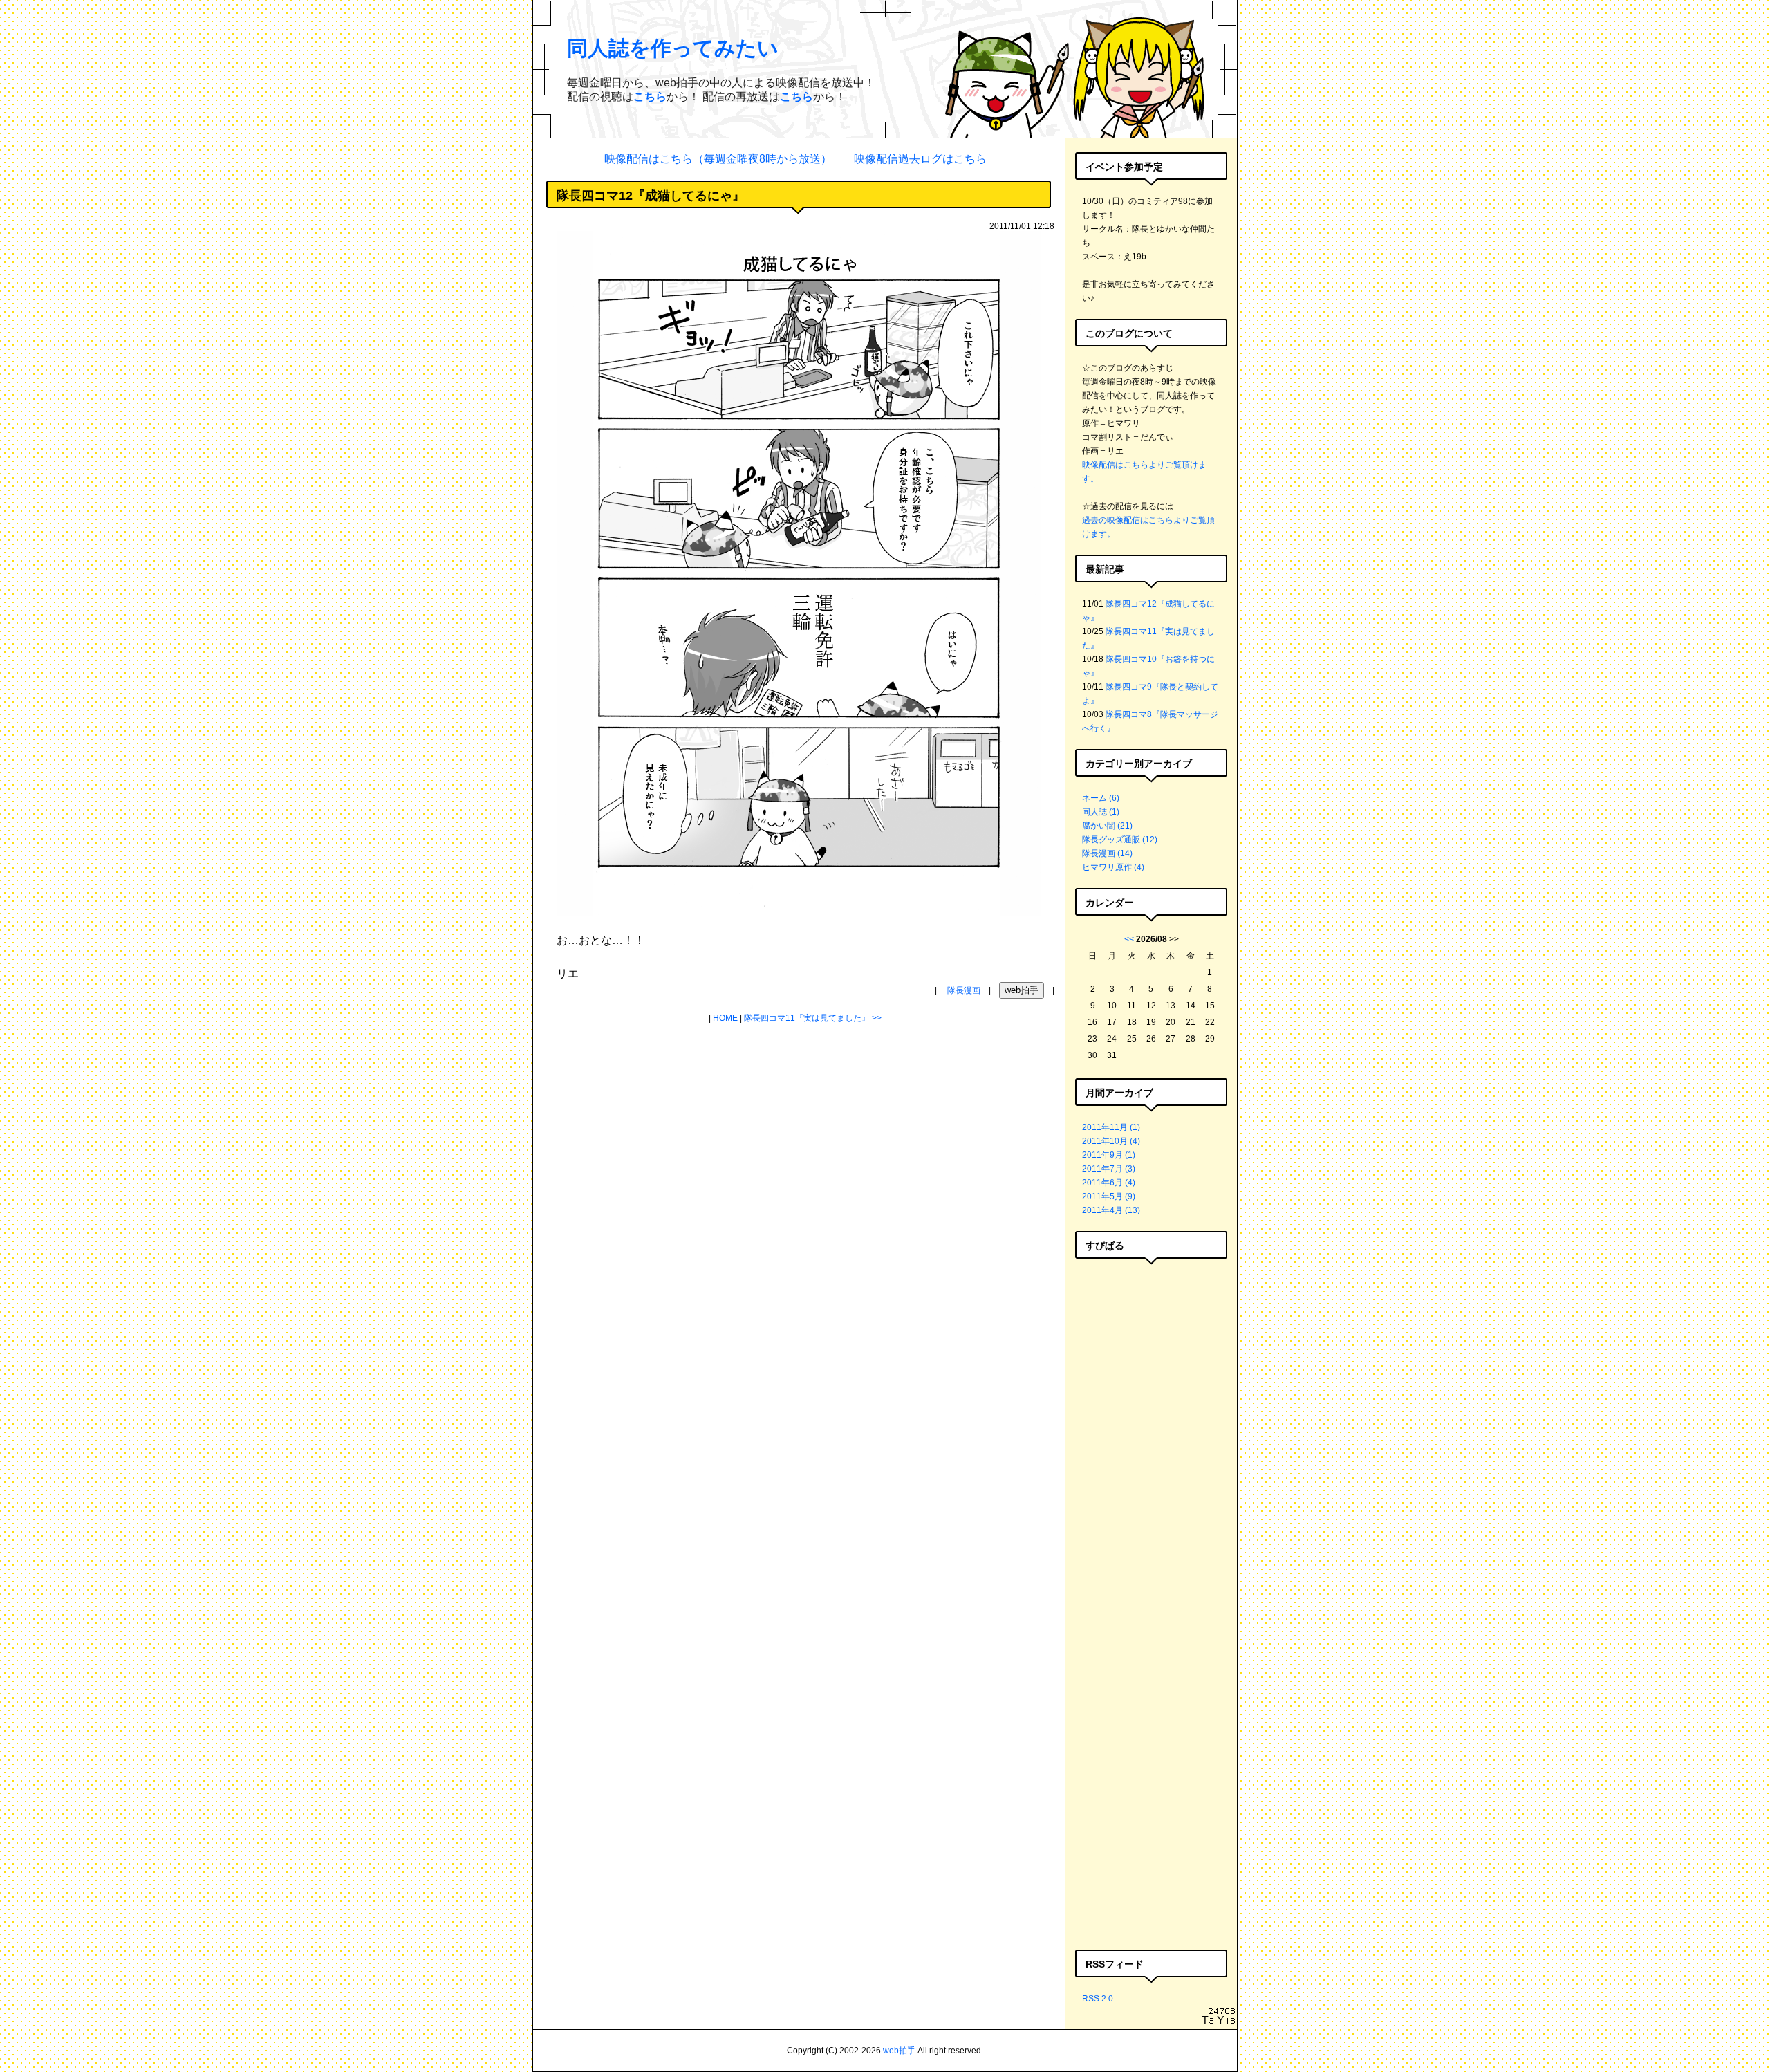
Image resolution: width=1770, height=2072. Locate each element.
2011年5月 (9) (1109, 1196)
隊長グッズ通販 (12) (1120, 840)
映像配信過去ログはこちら (920, 159)
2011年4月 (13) (1111, 1210)
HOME (725, 1018)
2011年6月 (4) (1109, 1183)
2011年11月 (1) (1111, 1127)
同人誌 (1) (1101, 812)
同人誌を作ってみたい (673, 48)
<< (1129, 939)
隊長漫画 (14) (1107, 853)
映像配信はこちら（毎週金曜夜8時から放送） (718, 159)
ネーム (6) (1101, 798)
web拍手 (899, 2051)
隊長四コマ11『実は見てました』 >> (813, 1018)
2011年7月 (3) (1109, 1169)
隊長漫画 (964, 990)
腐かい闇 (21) (1107, 826)
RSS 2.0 (1098, 1999)
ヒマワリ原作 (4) (1113, 867)
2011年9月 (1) (1109, 1155)
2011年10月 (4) (1111, 1141)
